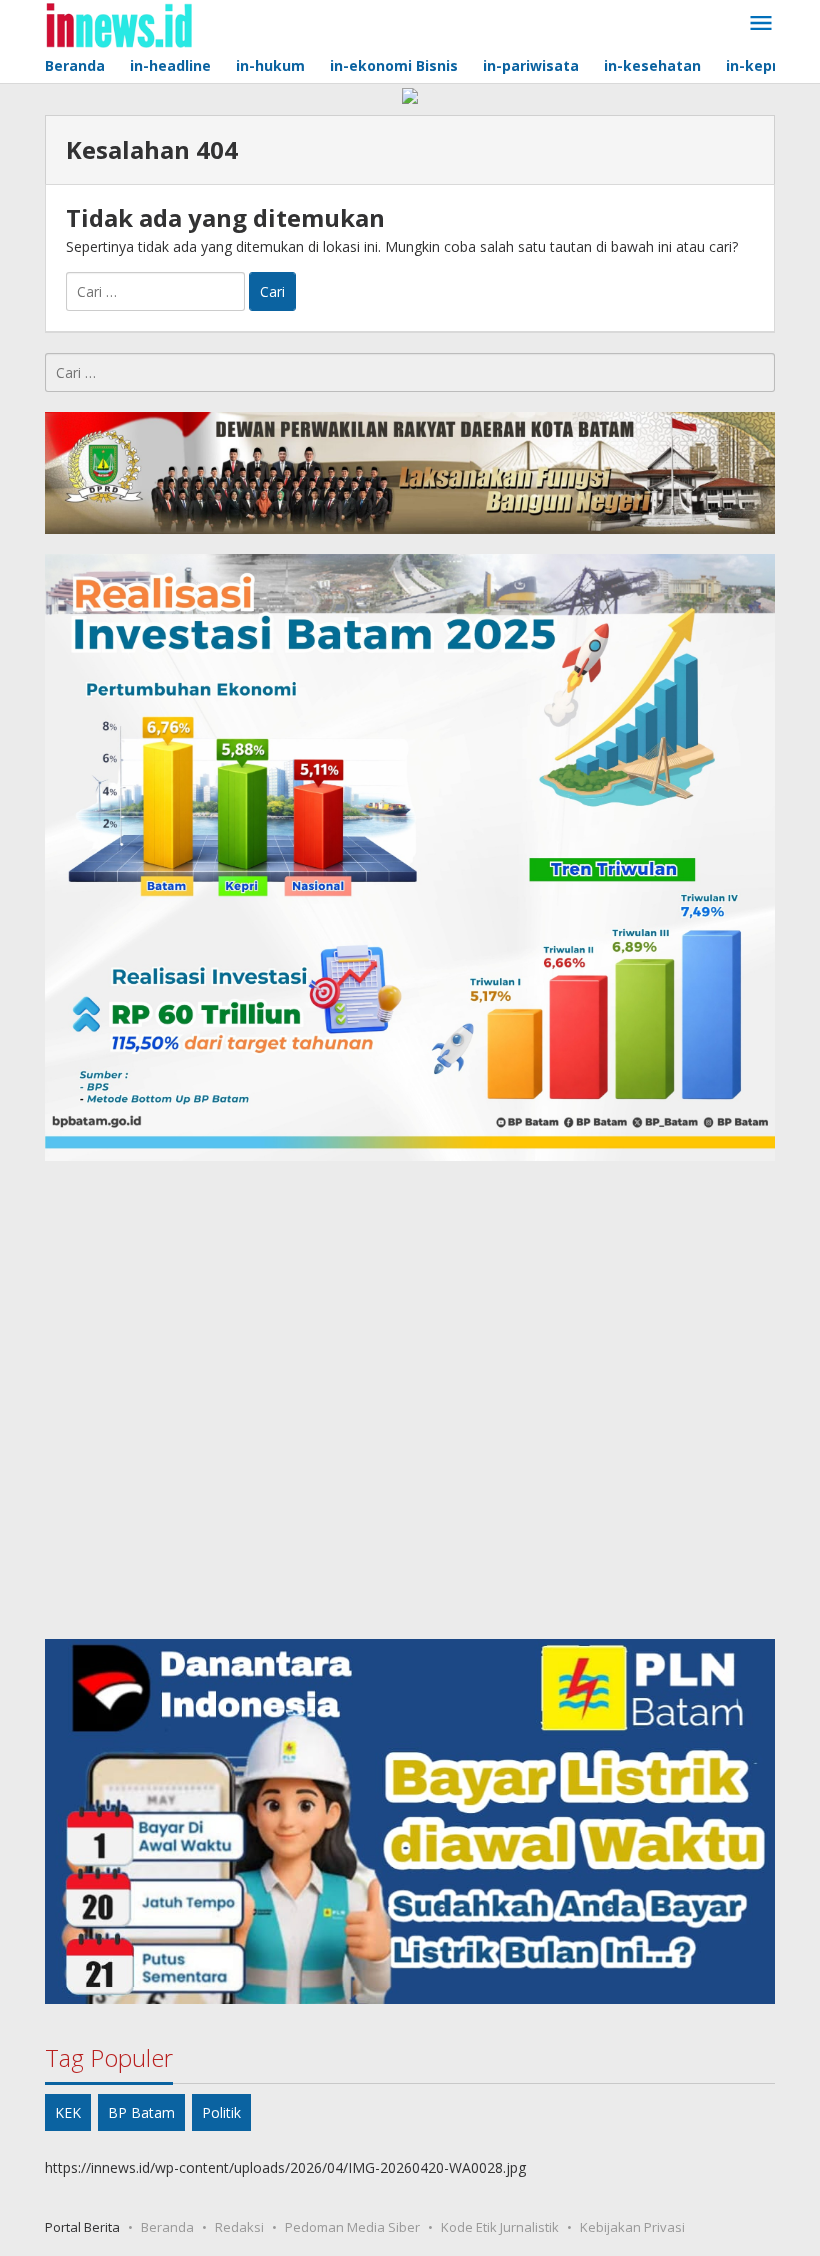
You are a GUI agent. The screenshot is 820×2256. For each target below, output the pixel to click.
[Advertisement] (410, 1400)
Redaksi (239, 2227)
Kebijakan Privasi (632, 2227)
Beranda (167, 2227)
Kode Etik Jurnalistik (500, 2227)
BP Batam (141, 2112)
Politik (221, 2112)
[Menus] (761, 24)
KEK (68, 2112)
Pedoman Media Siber (352, 2227)
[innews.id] (118, 23)
